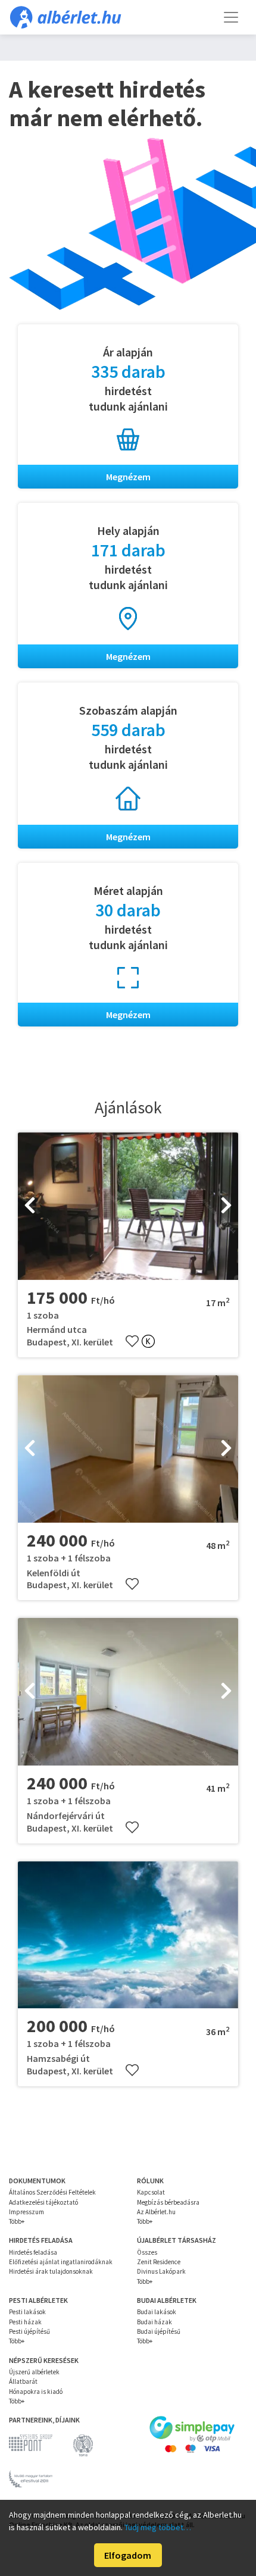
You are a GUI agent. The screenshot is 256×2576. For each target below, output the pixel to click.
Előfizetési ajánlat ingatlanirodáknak (61, 2262)
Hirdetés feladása (33, 2252)
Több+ (17, 2221)
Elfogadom (128, 2555)
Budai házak (154, 2322)
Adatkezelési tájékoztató (43, 2202)
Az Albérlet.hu (156, 2212)
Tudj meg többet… (158, 2527)
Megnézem (128, 477)
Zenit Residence (159, 2262)
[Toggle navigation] (231, 17)
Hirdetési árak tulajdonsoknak (51, 2271)
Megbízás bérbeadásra (168, 2202)
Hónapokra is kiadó (36, 2392)
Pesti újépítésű (29, 2331)
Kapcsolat (151, 2192)
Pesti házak (25, 2322)
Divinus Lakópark (161, 2271)
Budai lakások (157, 2312)
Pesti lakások (27, 2312)
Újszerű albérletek (34, 2372)
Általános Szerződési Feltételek (52, 2192)
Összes (147, 2252)
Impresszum (26, 2212)
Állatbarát (23, 2381)
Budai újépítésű (159, 2331)
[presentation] (30, 1206)
